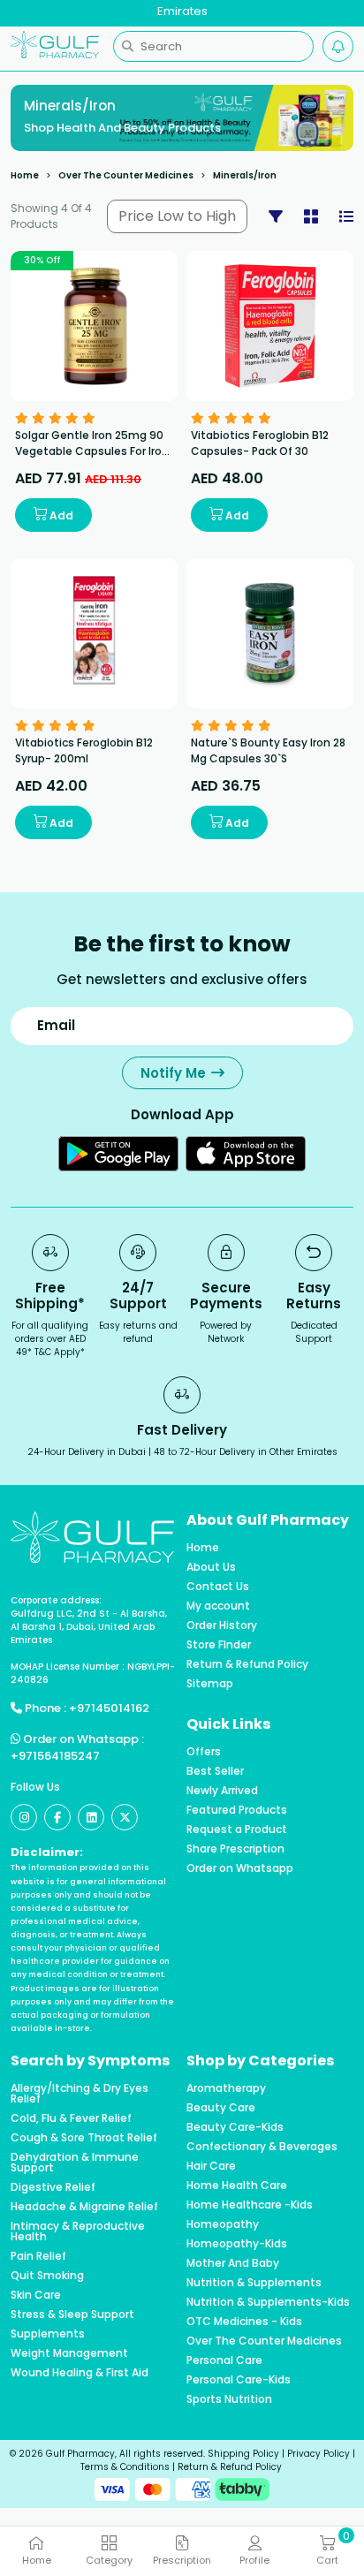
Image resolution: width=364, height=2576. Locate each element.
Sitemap (210, 1684)
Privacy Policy (318, 2454)
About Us (211, 1567)
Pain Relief (38, 2256)
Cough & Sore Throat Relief (84, 2138)
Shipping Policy (243, 2454)
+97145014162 (109, 1708)
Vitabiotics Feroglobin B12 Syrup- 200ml (84, 750)
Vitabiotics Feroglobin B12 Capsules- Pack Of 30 (260, 443)
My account (218, 1606)
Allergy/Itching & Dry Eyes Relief (80, 2094)
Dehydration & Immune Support (75, 2163)
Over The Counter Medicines (126, 175)
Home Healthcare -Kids (250, 2205)
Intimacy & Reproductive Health (78, 2231)
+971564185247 (55, 1756)
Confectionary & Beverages (262, 2147)
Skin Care (36, 2295)
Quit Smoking (47, 2276)
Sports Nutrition (229, 2399)
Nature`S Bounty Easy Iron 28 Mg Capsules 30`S (268, 750)
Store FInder (219, 1645)
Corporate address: (56, 1600)
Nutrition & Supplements (254, 2283)
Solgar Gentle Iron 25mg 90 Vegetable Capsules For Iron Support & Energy (92, 451)
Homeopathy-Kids (237, 2244)
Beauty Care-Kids (235, 2127)
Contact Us (218, 1587)
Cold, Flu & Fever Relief (71, 2118)
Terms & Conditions (125, 2467)
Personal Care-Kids (239, 2380)
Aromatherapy (226, 2088)
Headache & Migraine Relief (84, 2207)
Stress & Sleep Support (72, 2315)
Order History (222, 1625)
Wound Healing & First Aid (80, 2373)
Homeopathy (223, 2224)
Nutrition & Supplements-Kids (268, 2302)
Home (25, 175)
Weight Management (69, 2353)
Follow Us (35, 1787)
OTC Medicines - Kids (244, 2322)
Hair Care (211, 2166)
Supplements (48, 2334)
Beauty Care (221, 2108)
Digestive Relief (53, 2187)
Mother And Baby (233, 2263)
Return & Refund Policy (247, 1664)
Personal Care (224, 2360)
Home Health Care (237, 2186)
